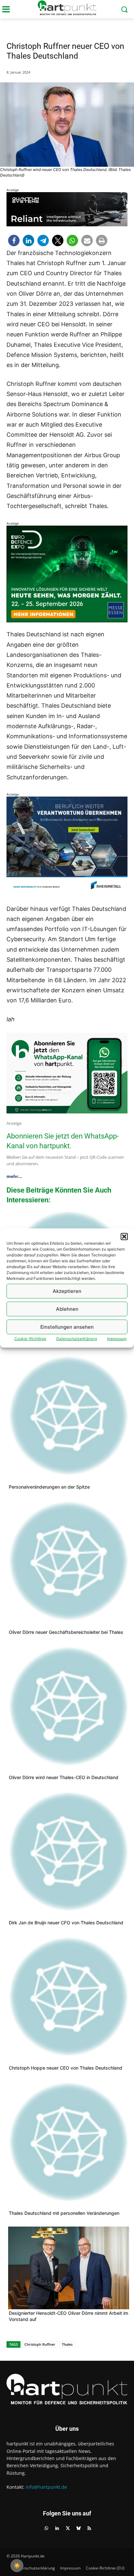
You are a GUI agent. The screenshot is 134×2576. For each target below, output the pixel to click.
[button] (124, 1237)
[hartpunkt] (67, 8)
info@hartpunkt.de (46, 2487)
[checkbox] (17, 2566)
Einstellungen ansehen (67, 1327)
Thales (67, 2344)
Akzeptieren (67, 1291)
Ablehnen (67, 1309)
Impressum (117, 1339)
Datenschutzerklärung (77, 1339)
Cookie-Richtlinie (30, 1339)
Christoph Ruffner (40, 2344)
